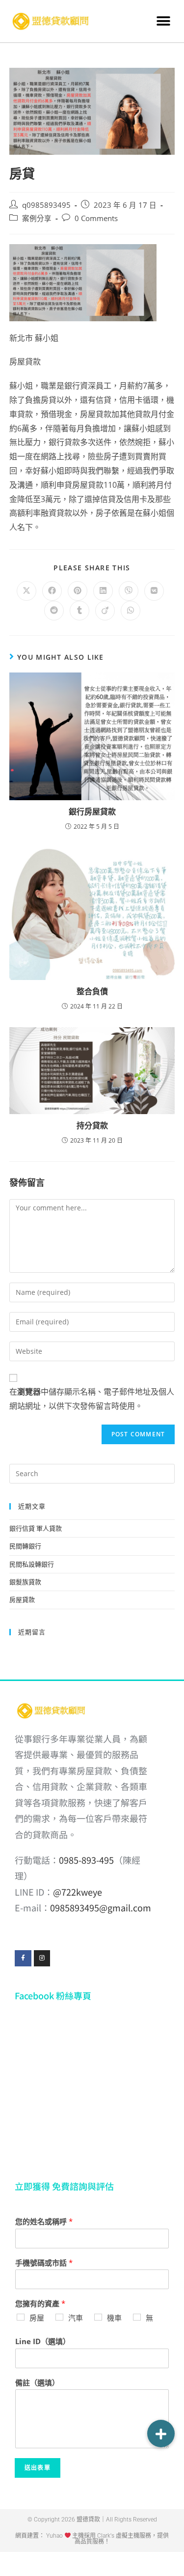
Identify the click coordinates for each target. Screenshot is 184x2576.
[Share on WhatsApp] (131, 611)
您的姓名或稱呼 (44, 2222)
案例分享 (37, 218)
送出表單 (38, 2468)
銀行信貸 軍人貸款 (36, 1528)
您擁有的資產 (40, 2304)
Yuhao (54, 2536)
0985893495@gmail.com (101, 1907)
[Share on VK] (154, 591)
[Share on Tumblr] (79, 611)
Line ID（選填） (43, 2341)
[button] (163, 21)
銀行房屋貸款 (92, 812)
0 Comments (96, 218)
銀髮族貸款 (25, 1582)
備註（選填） (37, 2383)
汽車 (76, 2318)
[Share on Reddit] (54, 611)
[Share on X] (26, 591)
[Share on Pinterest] (78, 591)
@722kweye (78, 1892)
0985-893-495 (86, 1860)
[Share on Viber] (129, 591)
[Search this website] (92, 1473)
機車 (114, 2318)
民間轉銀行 (25, 1546)
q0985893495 (46, 205)
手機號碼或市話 (44, 2263)
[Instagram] (42, 1959)
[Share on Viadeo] (105, 611)
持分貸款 (92, 1125)
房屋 (37, 2318)
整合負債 (92, 991)
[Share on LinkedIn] (103, 591)
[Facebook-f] (23, 1959)
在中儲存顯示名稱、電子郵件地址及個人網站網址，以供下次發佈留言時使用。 (92, 1399)
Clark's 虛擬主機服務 (123, 2536)
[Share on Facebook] (52, 591)
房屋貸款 (22, 1599)
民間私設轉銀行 (32, 1564)
